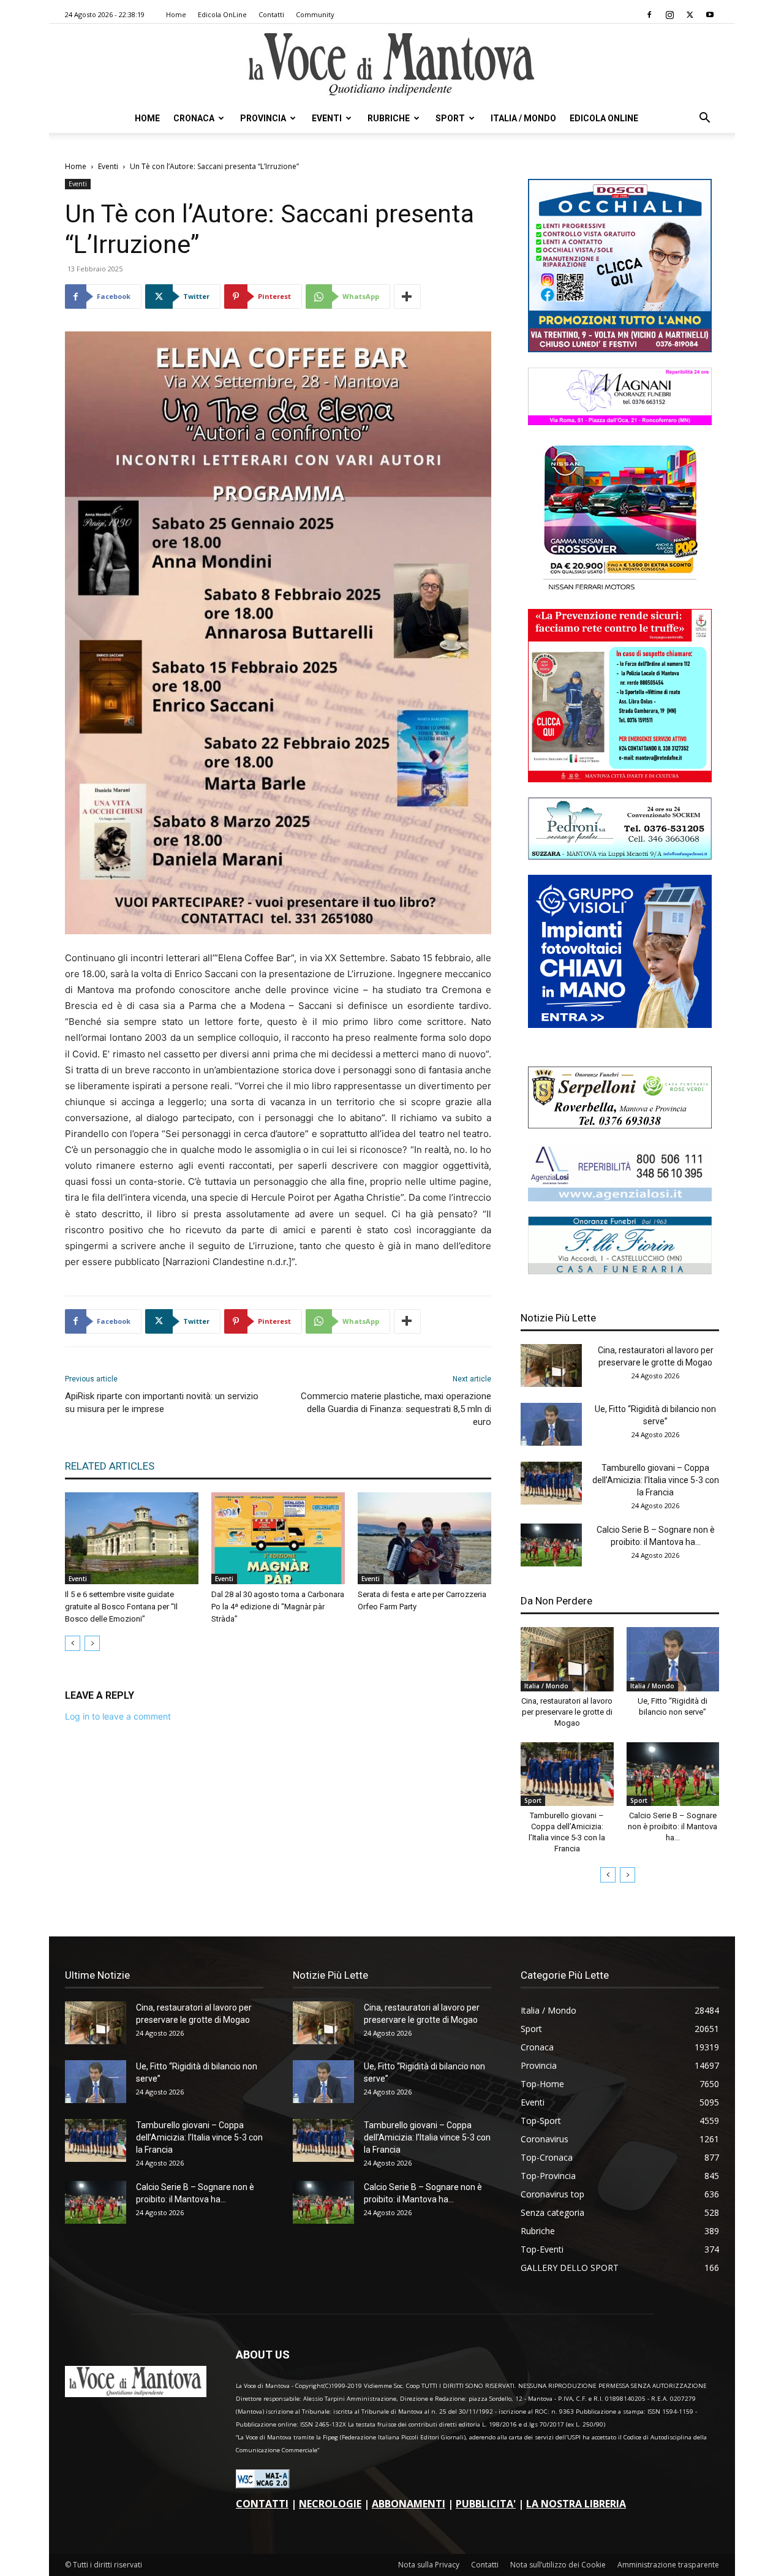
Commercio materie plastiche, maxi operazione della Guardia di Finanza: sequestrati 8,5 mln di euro (396, 1409)
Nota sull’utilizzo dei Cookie (558, 2565)
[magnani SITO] (620, 422)
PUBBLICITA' (486, 2504)
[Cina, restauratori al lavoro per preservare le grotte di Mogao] (551, 1365)
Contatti (271, 14)
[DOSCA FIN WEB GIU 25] (620, 349)
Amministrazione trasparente (668, 2565)
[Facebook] (649, 15)
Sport (450, 118)
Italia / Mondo (523, 118)
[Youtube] (710, 15)
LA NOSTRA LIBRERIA (576, 2504)
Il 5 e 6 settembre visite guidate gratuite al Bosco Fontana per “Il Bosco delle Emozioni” (121, 1607)
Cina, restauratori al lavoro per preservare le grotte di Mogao (567, 1712)
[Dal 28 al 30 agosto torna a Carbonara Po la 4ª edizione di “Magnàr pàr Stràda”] (278, 1538)
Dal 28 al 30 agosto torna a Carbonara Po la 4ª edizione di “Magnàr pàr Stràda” (278, 1607)
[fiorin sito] (620, 1271)
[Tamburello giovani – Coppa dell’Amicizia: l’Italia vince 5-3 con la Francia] (551, 1483)
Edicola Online (604, 118)
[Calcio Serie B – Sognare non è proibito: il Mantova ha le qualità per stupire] (551, 1545)
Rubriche (389, 118)
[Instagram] (669, 15)
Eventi (327, 118)
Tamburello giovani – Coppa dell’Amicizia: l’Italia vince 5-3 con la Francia (656, 1480)
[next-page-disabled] (92, 1643)
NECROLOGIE (330, 2504)
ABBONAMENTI (409, 2504)
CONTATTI (262, 2504)
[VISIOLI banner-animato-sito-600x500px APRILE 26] (620, 1025)
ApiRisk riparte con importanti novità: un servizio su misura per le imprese (162, 1403)
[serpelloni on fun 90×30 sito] (620, 1125)
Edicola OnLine (222, 14)
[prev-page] (73, 1643)
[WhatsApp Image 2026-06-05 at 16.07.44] (620, 590)
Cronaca (194, 118)
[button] (704, 119)
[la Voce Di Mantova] (392, 65)
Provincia (263, 118)
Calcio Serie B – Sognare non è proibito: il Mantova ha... (673, 1826)
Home (176, 14)
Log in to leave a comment (118, 1716)
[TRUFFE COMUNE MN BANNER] (620, 779)
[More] (407, 297)
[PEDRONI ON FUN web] (620, 856)
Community (315, 14)
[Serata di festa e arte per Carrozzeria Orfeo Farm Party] (424, 1538)
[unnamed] (620, 1198)
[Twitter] (690, 15)
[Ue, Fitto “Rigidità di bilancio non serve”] (551, 1424)
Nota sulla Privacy (429, 2565)
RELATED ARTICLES (110, 1466)
